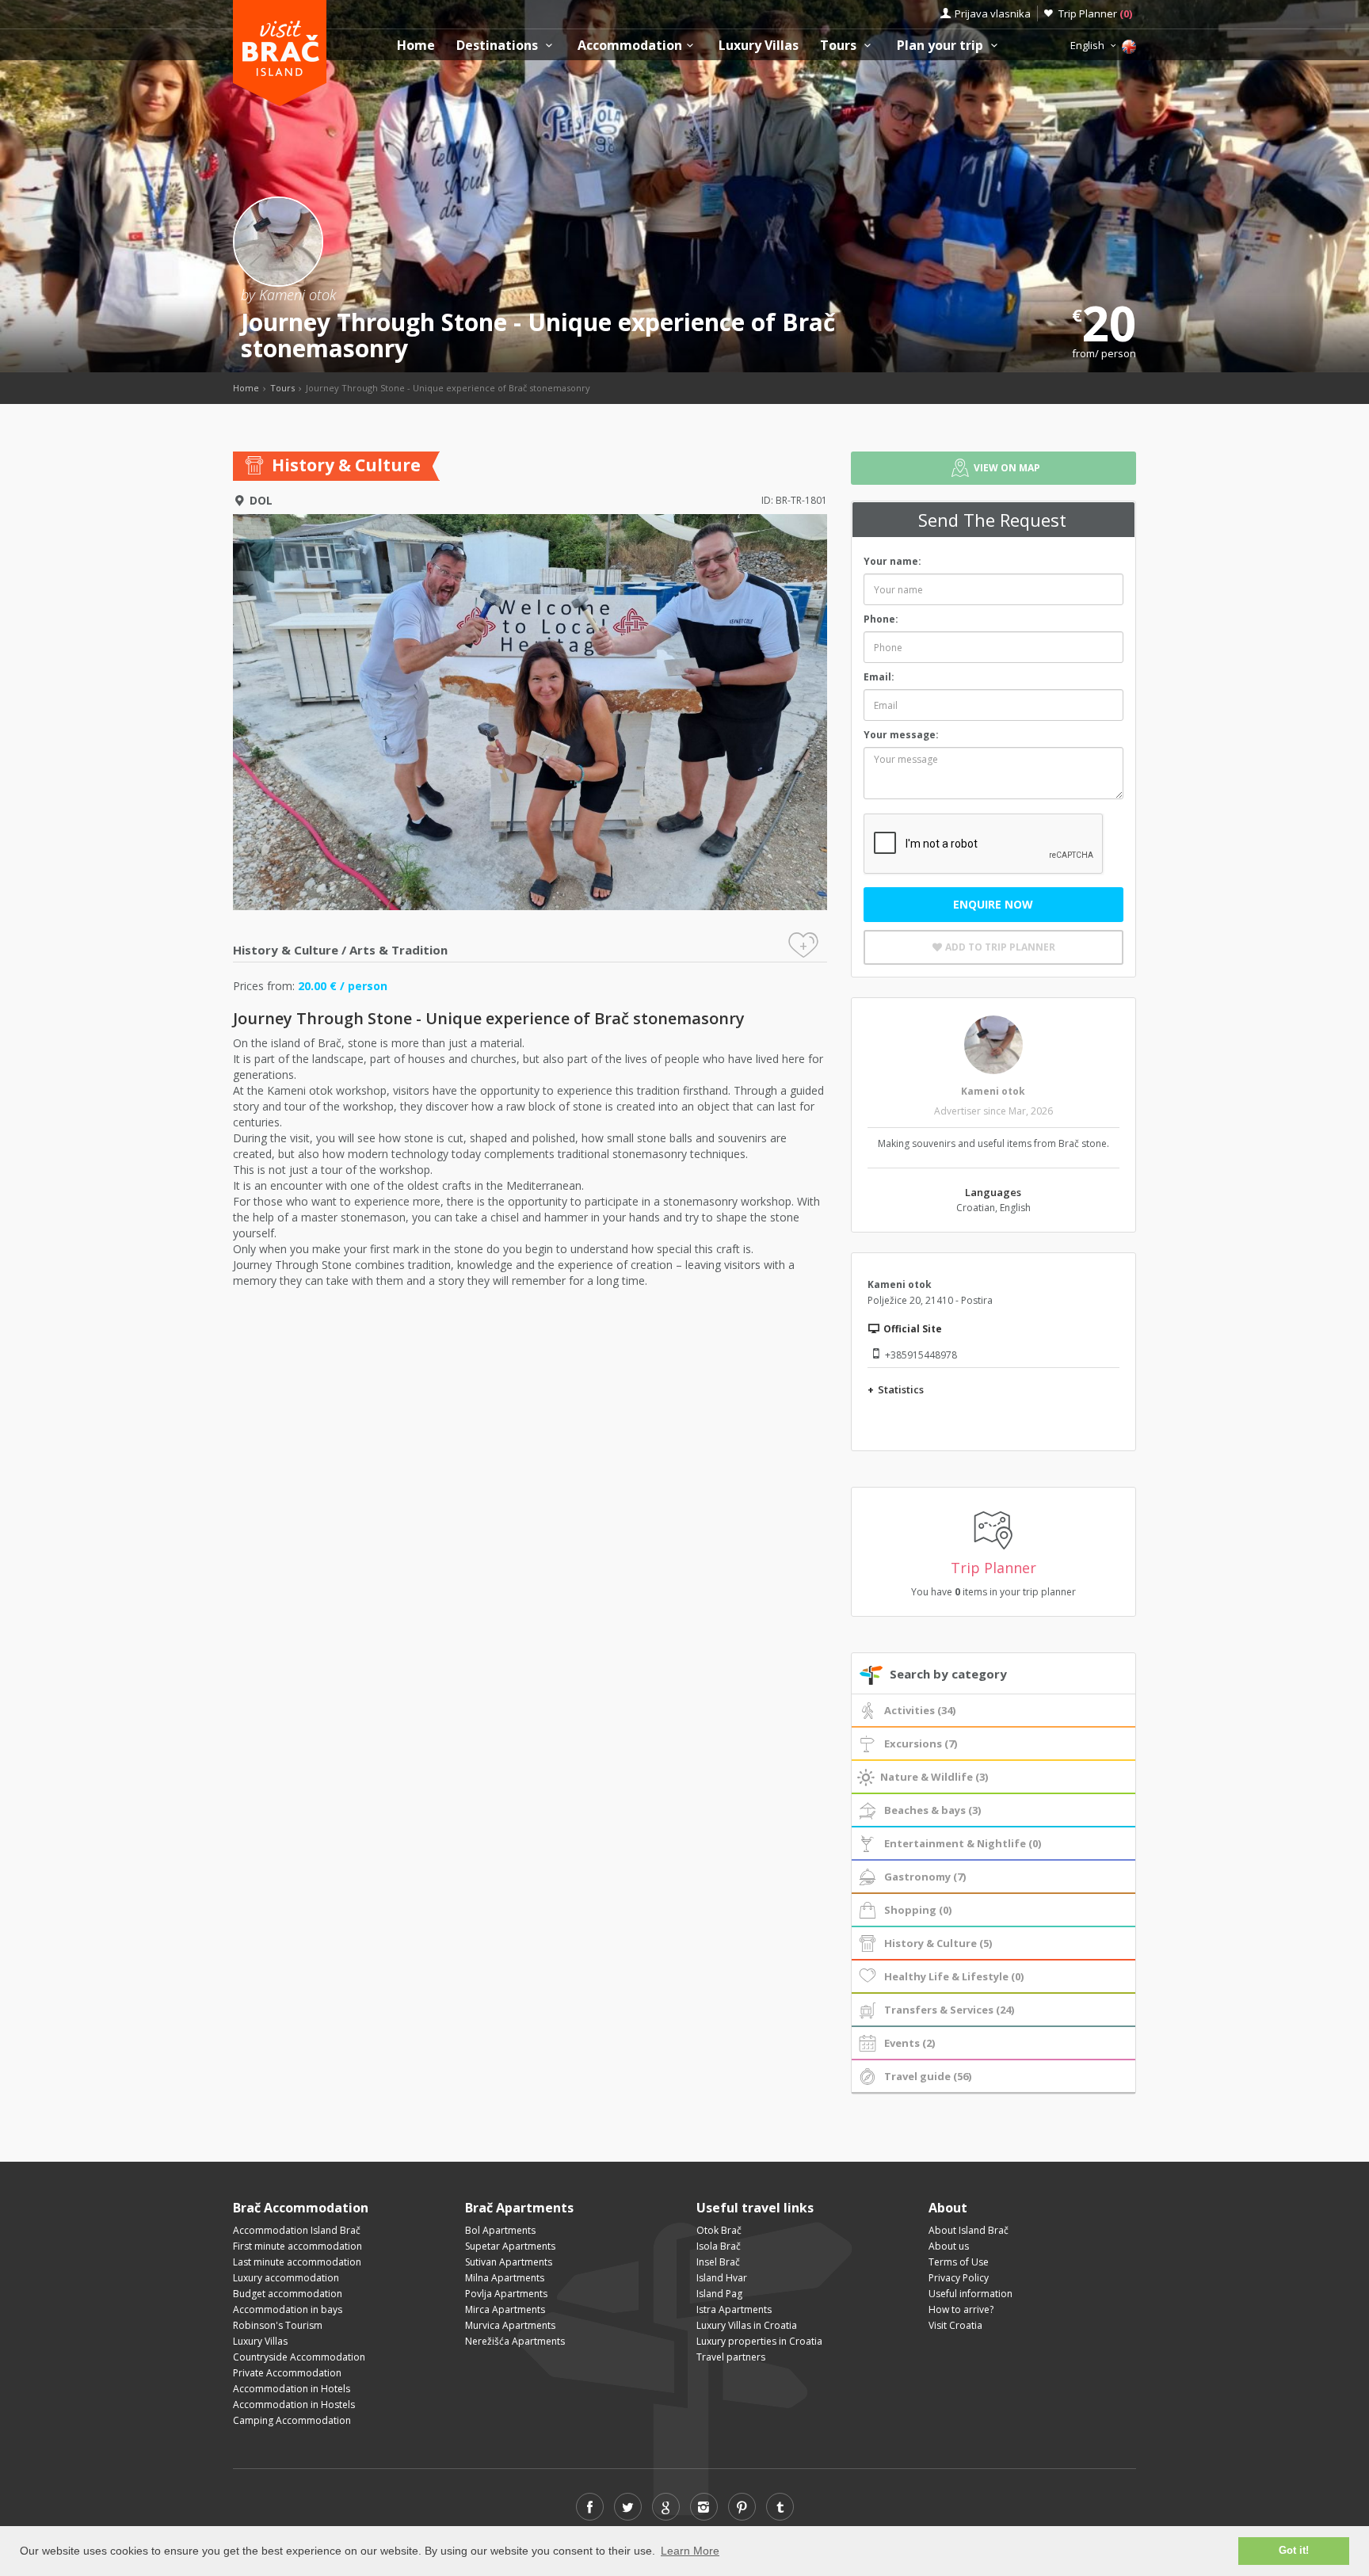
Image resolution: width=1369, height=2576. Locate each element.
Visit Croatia (955, 2325)
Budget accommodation (288, 2294)
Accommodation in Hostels (294, 2405)
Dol (261, 500)
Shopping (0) (918, 1910)
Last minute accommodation (297, 2262)
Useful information (971, 2294)
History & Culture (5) (938, 1943)
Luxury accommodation (286, 2278)
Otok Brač (719, 2230)
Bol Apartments (500, 2230)
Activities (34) (920, 1710)
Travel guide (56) (928, 2076)
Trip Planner (1095, 13)
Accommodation (630, 46)
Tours (840, 46)
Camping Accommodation (292, 2420)
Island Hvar (722, 2278)
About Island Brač (969, 2230)
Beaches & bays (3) (932, 1810)
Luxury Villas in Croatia (747, 2325)
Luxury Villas (759, 46)
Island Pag (719, 2294)
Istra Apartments (734, 2309)
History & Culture (286, 950)
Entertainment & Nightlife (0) (963, 1843)
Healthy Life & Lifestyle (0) (954, 1976)
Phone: (881, 619)
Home (416, 46)
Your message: (901, 735)
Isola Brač (719, 2246)
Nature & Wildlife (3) (934, 1777)
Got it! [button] (1294, 2551)
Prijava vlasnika (993, 13)
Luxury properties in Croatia (759, 2341)
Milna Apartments (505, 2278)
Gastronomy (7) (925, 1877)
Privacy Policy (959, 2278)
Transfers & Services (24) (949, 2010)
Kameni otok (993, 1091)
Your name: (892, 561)
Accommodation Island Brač (297, 2230)
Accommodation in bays (288, 2309)
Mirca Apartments (505, 2309)
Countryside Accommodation (299, 2357)
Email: (879, 677)
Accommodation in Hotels (292, 2389)
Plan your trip (942, 46)
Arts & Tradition (398, 950)
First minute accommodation (297, 2246)
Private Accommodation (287, 2373)
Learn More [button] (690, 2551)
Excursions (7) (921, 1743)
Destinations (499, 46)
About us (949, 2246)
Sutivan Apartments (509, 2262)
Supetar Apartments (510, 2246)
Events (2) (909, 2043)
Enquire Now (993, 904)
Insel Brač (718, 2262)
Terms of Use (959, 2262)
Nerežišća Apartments (515, 2341)
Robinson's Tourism (278, 2325)
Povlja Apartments (506, 2294)
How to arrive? (961, 2309)
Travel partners (731, 2357)
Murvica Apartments (510, 2325)
